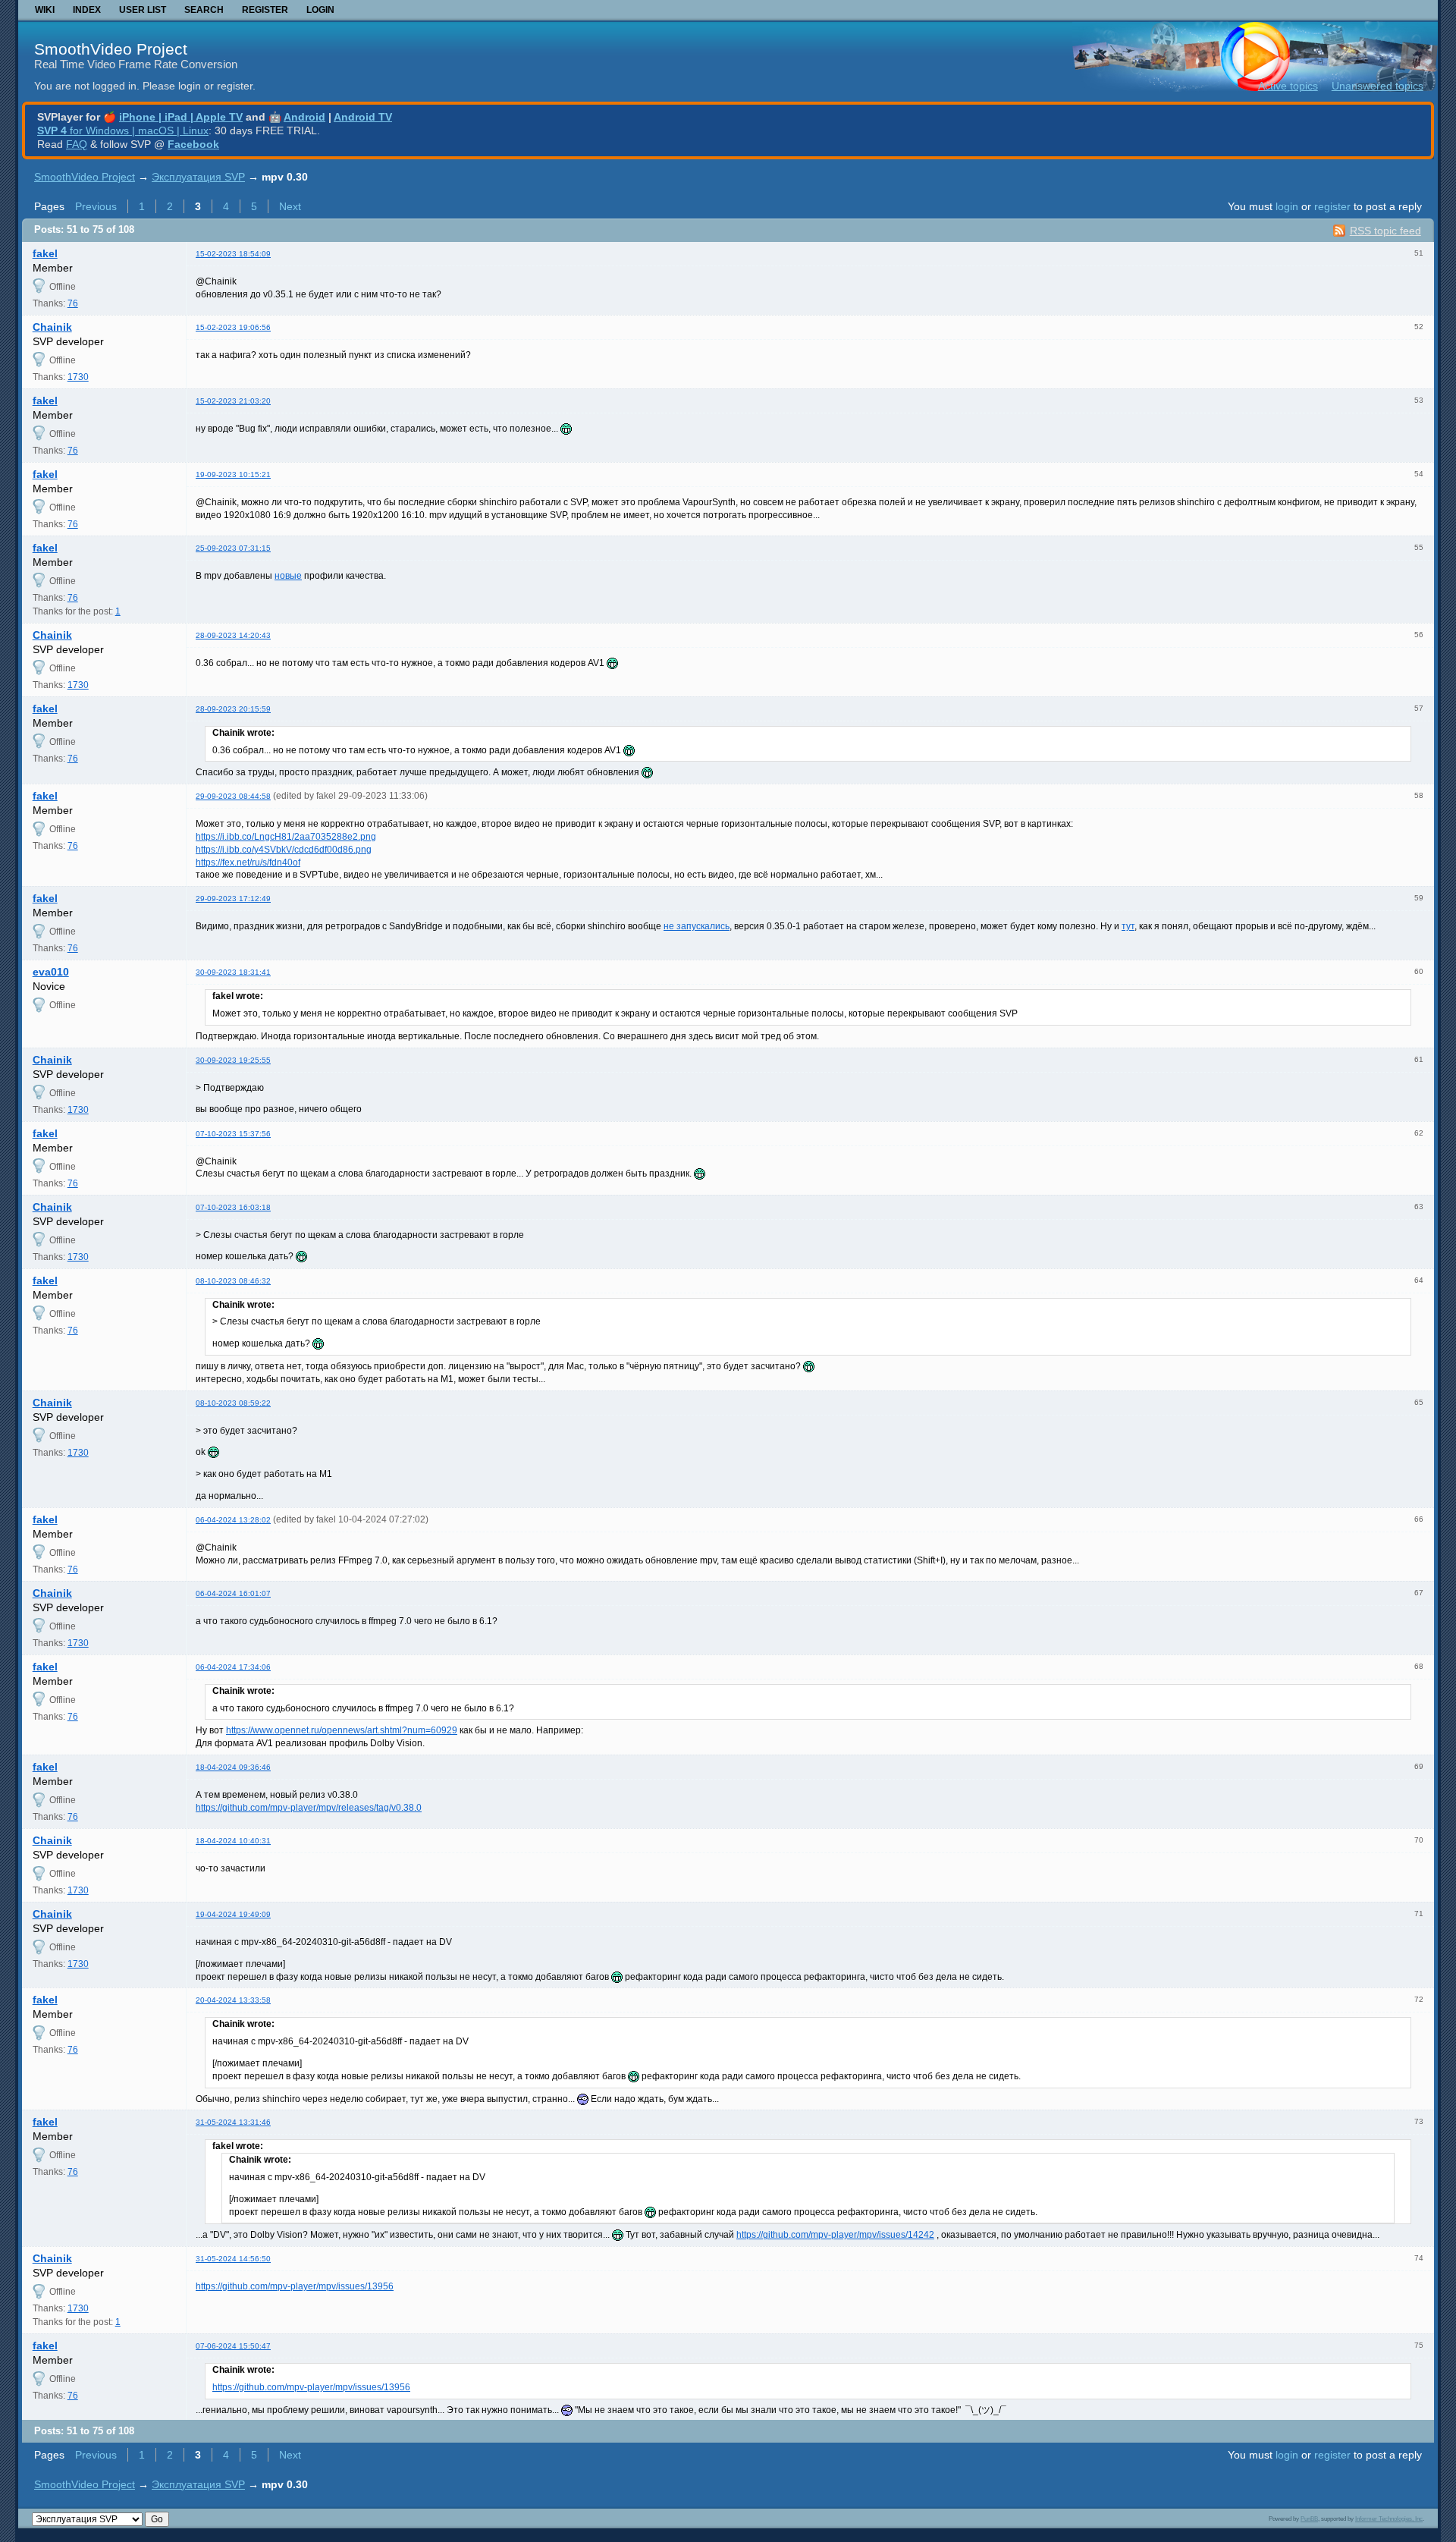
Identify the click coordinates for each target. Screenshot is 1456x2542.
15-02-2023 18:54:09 (233, 254)
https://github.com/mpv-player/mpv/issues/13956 (295, 2286)
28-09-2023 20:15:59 (233, 709)
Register (265, 10)
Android (304, 117)
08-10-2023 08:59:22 (233, 1403)
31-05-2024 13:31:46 (233, 2122)
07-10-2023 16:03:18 (233, 1207)
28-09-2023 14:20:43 (233, 635)
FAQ (77, 144)
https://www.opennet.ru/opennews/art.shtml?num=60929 (342, 1730)
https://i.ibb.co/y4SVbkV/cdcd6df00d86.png (284, 850)
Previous (96, 206)
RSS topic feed (1385, 231)
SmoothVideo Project (111, 49)
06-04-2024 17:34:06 (233, 1667)
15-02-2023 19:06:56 (233, 327)
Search (204, 10)
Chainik (52, 327)
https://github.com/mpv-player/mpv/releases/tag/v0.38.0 (309, 1808)
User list (143, 10)
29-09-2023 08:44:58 (233, 796)
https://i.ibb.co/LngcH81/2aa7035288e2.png (286, 837)
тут (1128, 926)
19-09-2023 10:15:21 (233, 474)
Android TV (363, 117)
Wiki (45, 10)
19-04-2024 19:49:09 (233, 1914)
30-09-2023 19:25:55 (233, 1060)
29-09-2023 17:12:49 (233, 899)
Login (320, 10)
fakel (45, 253)
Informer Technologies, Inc (1389, 2518)
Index (87, 10)
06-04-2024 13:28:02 (233, 1520)
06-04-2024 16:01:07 (233, 1593)
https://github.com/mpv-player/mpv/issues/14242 (835, 2235)
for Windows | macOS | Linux (123, 130)
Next (290, 206)
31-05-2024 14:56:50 (233, 2259)
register (1332, 206)
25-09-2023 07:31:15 (233, 548)
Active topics (1288, 86)
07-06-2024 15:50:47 (233, 2346)
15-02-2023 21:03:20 (233, 401)
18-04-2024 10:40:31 (233, 1841)
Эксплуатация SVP (198, 177)
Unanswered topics (1378, 86)
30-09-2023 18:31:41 (233, 972)
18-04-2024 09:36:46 (233, 1767)
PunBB (1309, 2518)
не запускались (697, 926)
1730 (78, 377)
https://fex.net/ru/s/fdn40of (248, 863)
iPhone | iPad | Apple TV (181, 117)
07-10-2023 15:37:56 (233, 1134)
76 (73, 303)
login (1287, 206)
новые (288, 576)
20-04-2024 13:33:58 (233, 2000)
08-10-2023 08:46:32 (233, 1281)
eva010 (51, 972)
